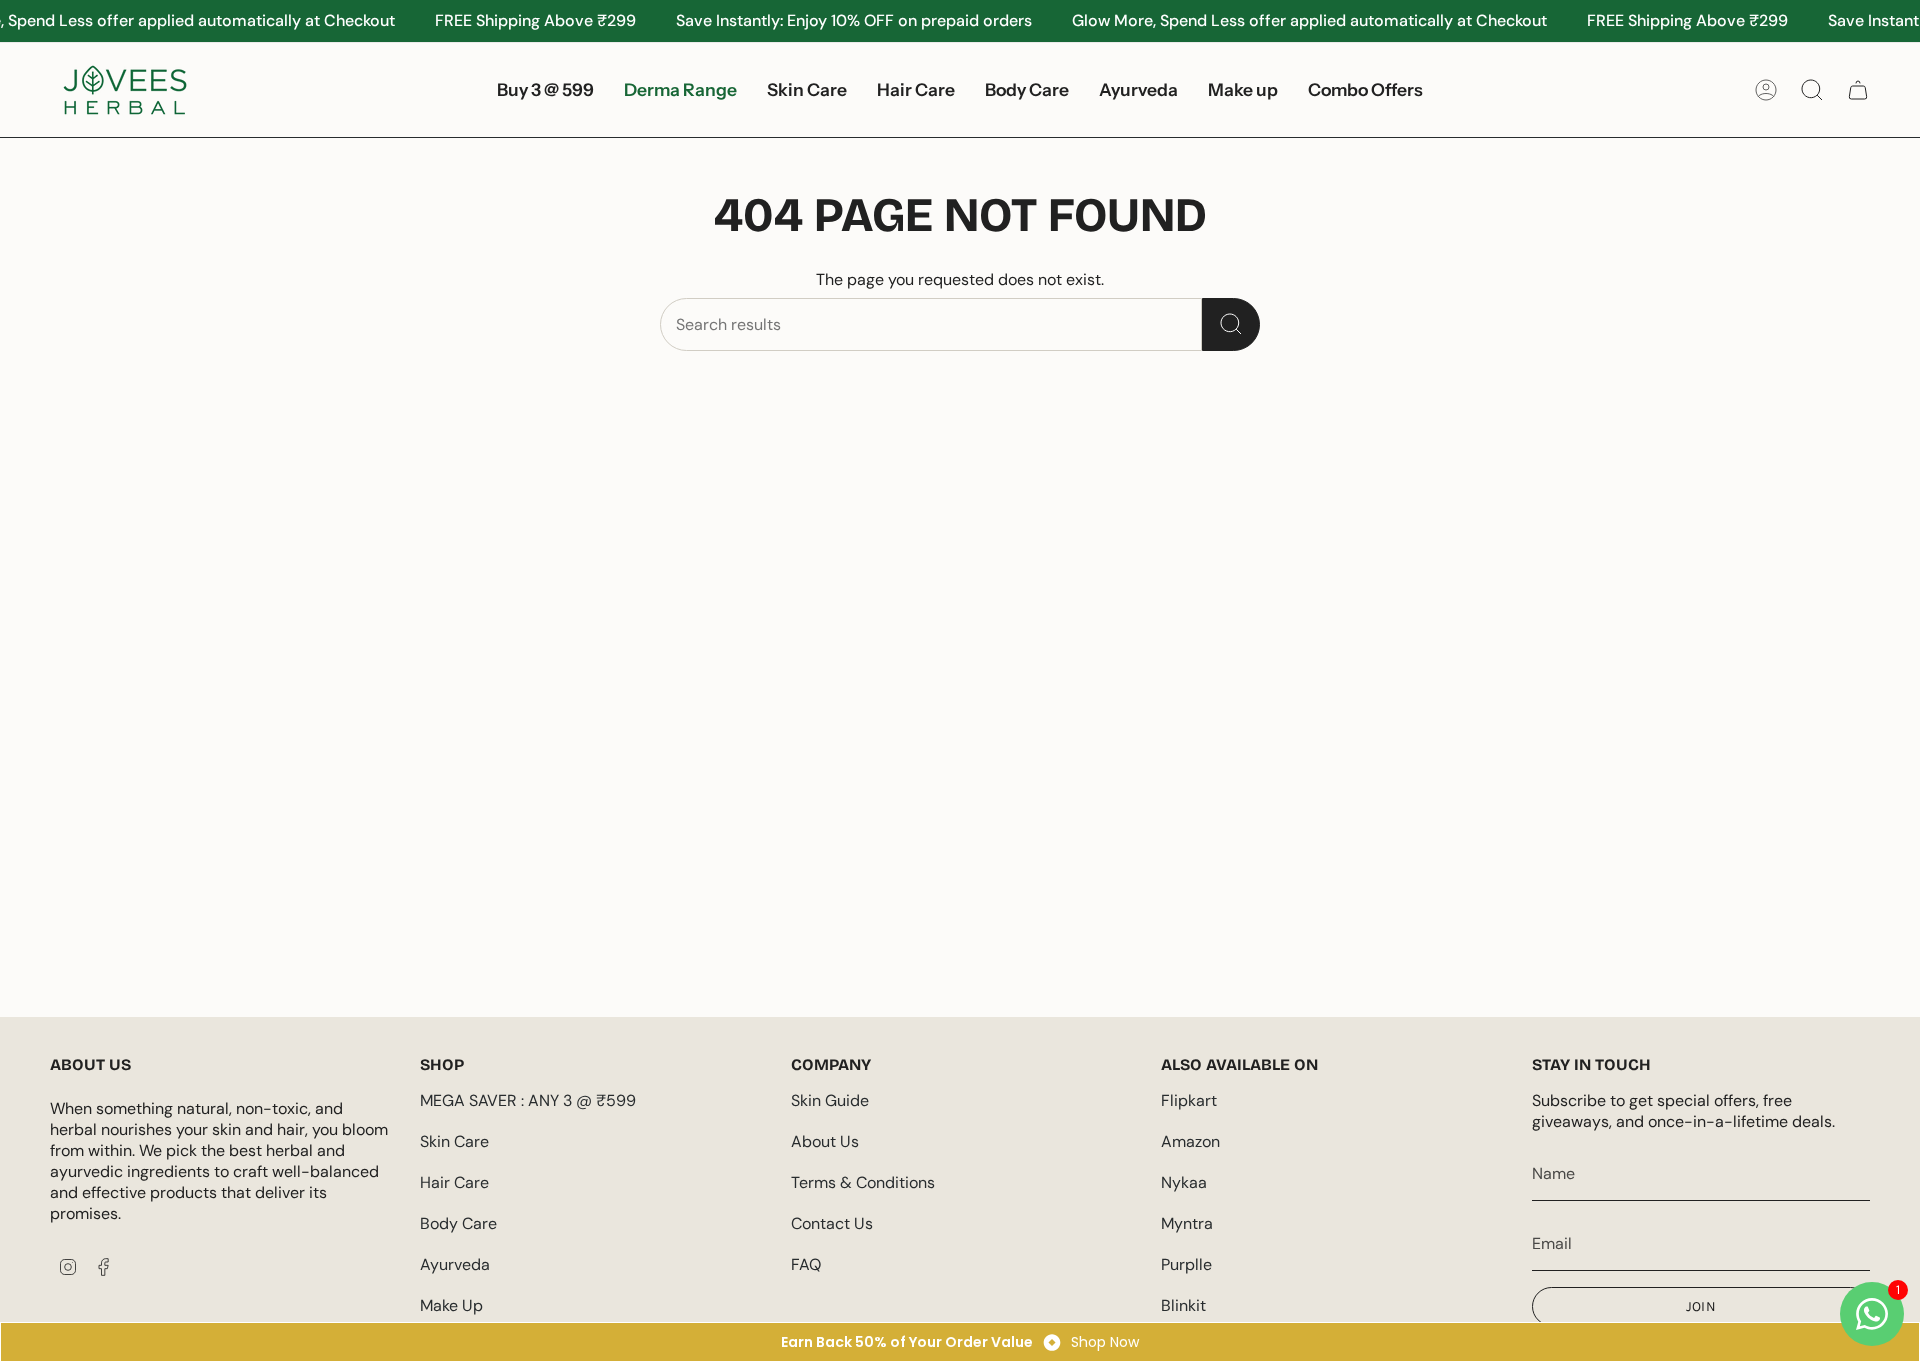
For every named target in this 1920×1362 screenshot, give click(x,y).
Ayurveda (455, 1264)
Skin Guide (830, 1100)
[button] (807, 90)
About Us (825, 1141)
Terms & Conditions (863, 1182)
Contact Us (832, 1223)
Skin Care (454, 1141)
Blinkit (1183, 1305)
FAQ (806, 1264)
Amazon (1190, 1141)
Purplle (1186, 1264)
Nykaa (1184, 1182)
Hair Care (454, 1182)
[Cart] (1858, 90)
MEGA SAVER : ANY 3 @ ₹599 (528, 1100)
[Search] (1231, 324)
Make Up (451, 1305)
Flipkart (1189, 1100)
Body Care (458, 1223)
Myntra (1187, 1223)
